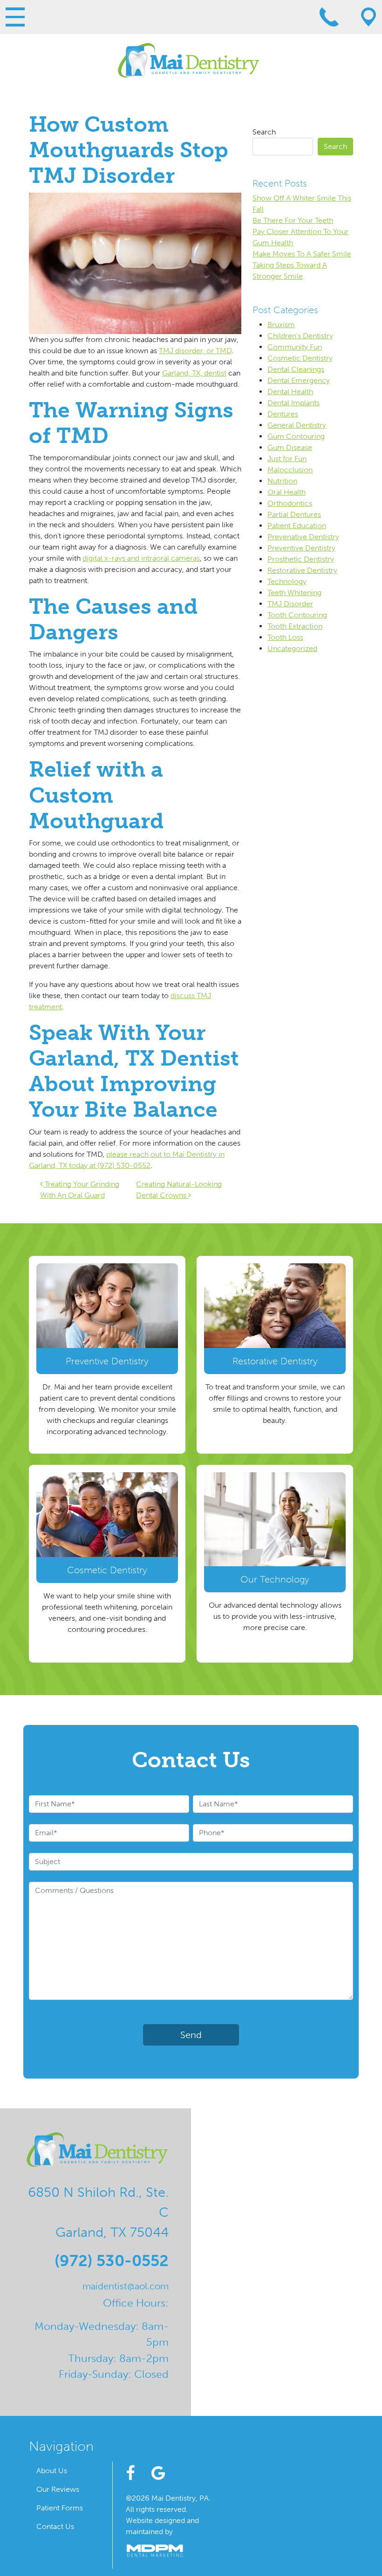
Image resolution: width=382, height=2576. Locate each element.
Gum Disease (290, 447)
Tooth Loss (285, 637)
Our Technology (275, 1579)
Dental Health (290, 392)
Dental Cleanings (296, 369)
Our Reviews (58, 2489)
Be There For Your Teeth (293, 220)
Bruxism (281, 325)
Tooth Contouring (297, 615)
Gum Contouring (296, 436)
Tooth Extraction (295, 626)
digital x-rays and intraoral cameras (141, 558)
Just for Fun (287, 459)
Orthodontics (290, 503)
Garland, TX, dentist (194, 373)
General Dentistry (297, 425)
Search (264, 132)
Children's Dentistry (300, 336)
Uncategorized (292, 648)
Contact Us (55, 2526)
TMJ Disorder (290, 604)
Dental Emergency (299, 380)
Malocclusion (290, 470)
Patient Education (297, 526)
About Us (52, 2471)
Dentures (283, 414)
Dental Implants (293, 403)
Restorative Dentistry (302, 570)
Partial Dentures (294, 514)
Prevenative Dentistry (303, 537)
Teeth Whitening (294, 593)
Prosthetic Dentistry (301, 559)
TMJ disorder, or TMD (195, 351)
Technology (287, 581)
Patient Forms (60, 2508)
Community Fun (295, 347)
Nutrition (282, 481)
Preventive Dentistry (301, 548)
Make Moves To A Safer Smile (302, 254)
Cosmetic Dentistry (300, 358)
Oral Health (286, 492)
